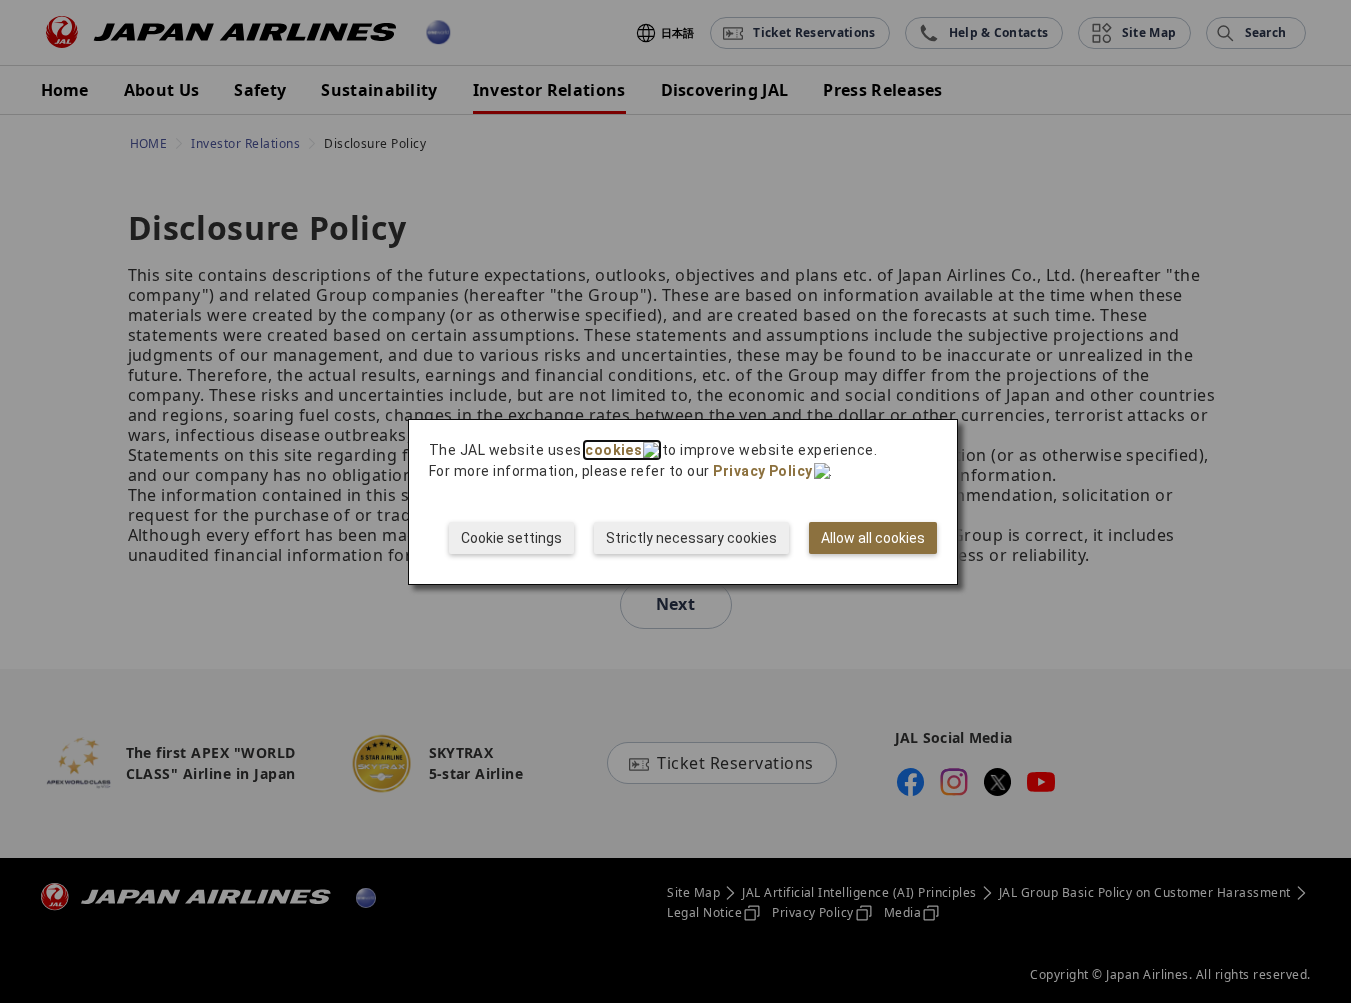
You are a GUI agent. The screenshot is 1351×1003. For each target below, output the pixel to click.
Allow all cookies (873, 538)
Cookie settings (511, 538)
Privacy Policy (763, 471)
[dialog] (683, 502)
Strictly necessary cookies (691, 538)
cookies (613, 450)
